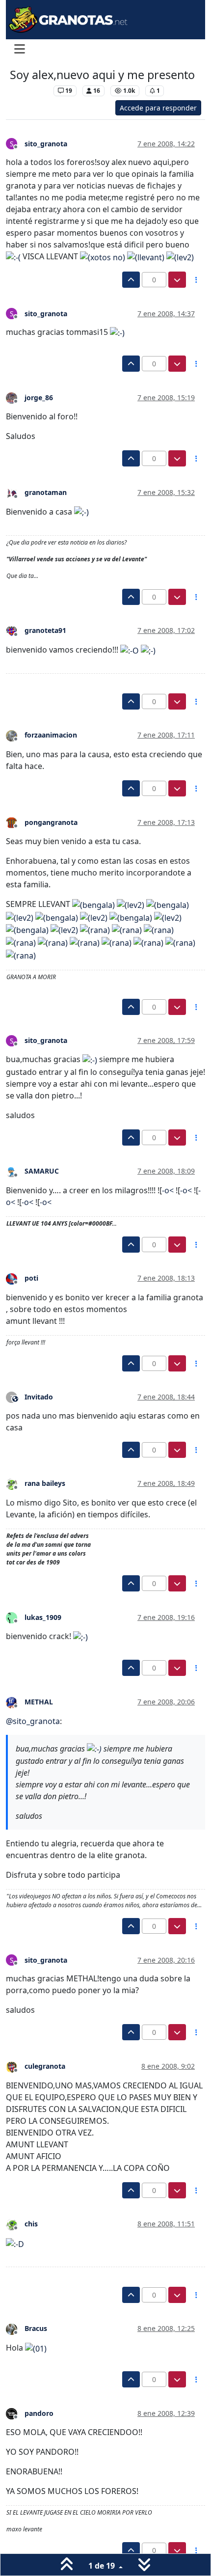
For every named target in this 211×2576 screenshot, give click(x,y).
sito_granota (46, 144)
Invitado (39, 1397)
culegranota (45, 2066)
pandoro (39, 2413)
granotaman (46, 492)
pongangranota (51, 822)
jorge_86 (39, 397)
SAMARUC (42, 1171)
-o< (168, 1190)
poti (31, 1278)
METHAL (39, 1702)
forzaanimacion (51, 735)
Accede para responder (158, 108)
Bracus (36, 2328)
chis (31, 2224)
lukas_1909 (43, 1617)
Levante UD (29, 91)
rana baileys (45, 1483)
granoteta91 (45, 630)
